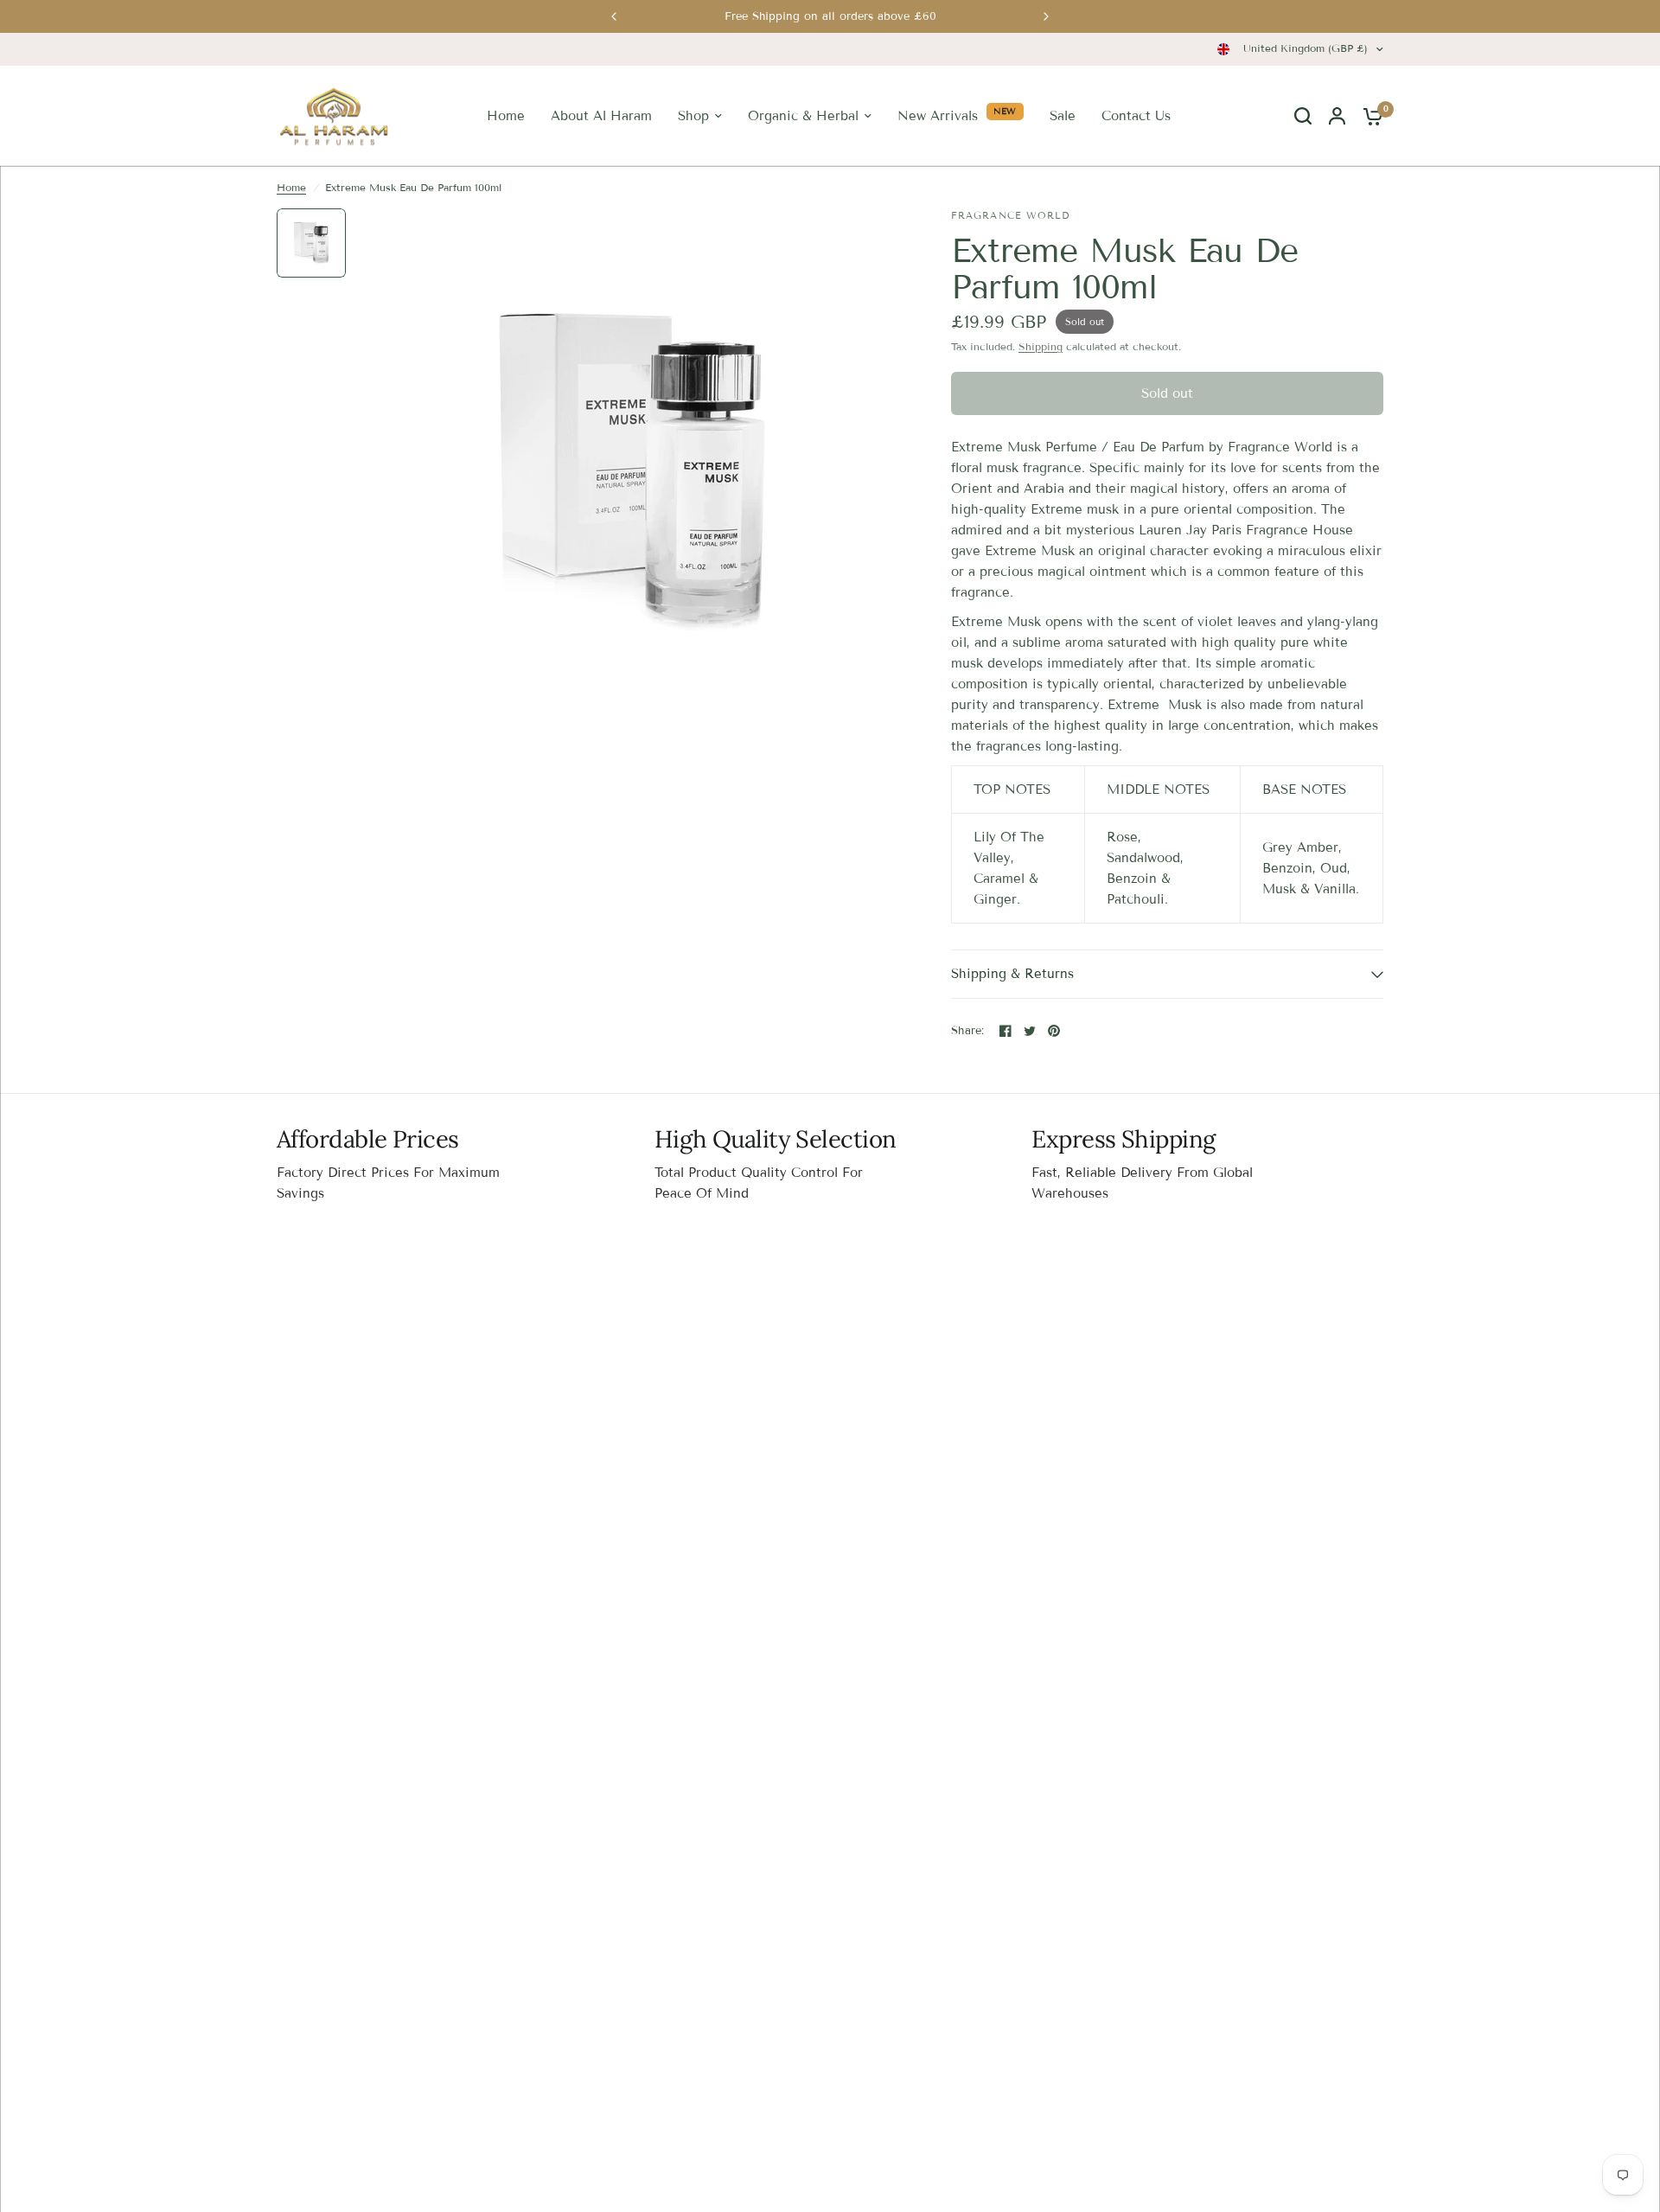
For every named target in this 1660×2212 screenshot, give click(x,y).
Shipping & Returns (1012, 974)
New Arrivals (938, 116)
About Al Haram (601, 116)
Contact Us (1136, 116)
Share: (968, 1031)
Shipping (1041, 346)
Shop (693, 116)
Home (506, 116)
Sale (1063, 116)
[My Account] (1337, 116)
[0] (1369, 116)
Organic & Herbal (803, 116)
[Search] (1303, 116)
